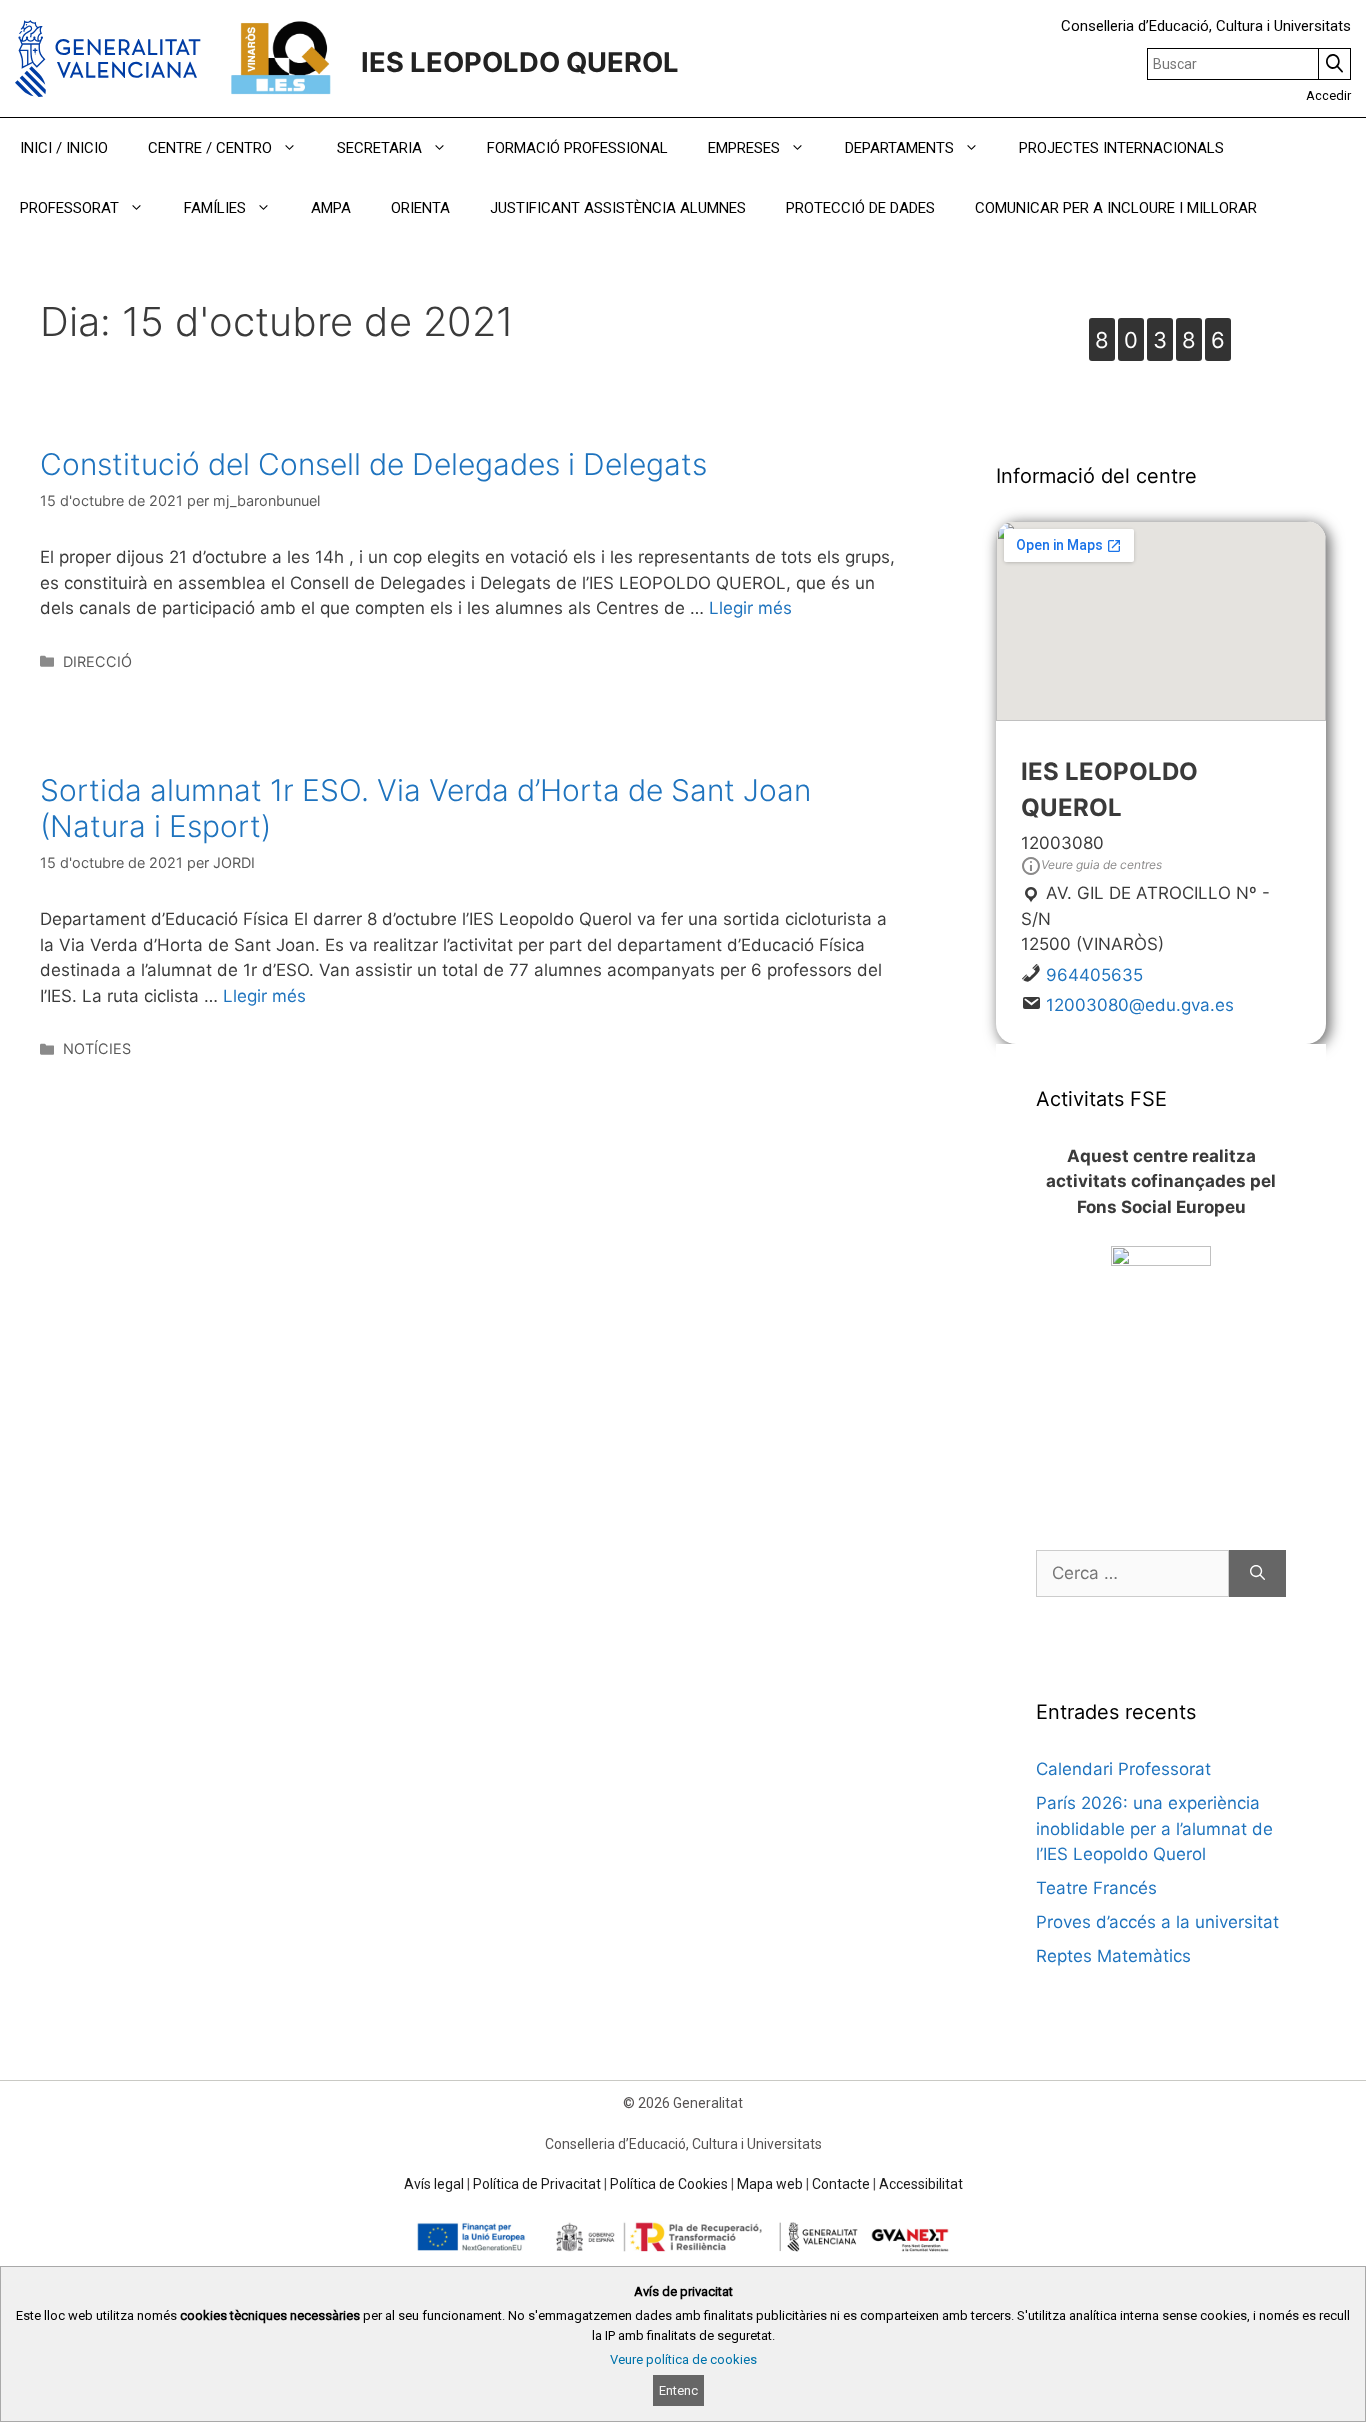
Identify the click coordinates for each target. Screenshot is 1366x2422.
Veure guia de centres (1101, 864)
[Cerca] (1257, 1574)
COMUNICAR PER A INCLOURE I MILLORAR (1116, 208)
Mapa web (770, 2184)
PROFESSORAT (69, 208)
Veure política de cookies (683, 2359)
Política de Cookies (669, 2184)
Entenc (678, 2390)
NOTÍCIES (97, 1048)
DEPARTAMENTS (899, 148)
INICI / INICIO (64, 148)
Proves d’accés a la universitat (1157, 1922)
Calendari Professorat (1123, 1769)
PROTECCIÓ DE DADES (860, 208)
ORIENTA (420, 208)
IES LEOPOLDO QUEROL (520, 62)
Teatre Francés (1096, 1888)
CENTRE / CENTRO (210, 148)
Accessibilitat (921, 2184)
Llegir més (750, 608)
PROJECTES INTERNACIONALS (1121, 148)
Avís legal (434, 2184)
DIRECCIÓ (97, 661)
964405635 (1094, 975)
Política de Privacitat (537, 2184)
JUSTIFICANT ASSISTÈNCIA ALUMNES (618, 208)
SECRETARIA (379, 148)
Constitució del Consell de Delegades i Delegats (373, 464)
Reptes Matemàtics (1113, 1956)
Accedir (1328, 95)
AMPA (331, 208)
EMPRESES (744, 148)
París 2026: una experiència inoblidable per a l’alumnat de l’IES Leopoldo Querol (1154, 1828)
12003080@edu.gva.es (1140, 1005)
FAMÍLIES (215, 208)
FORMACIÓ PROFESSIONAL (577, 148)
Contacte (841, 2184)
